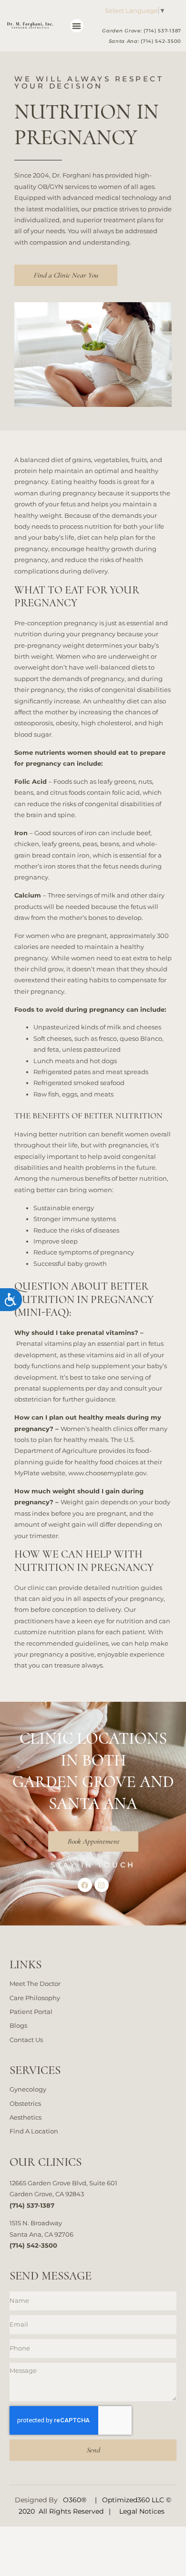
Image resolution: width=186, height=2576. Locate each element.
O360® (75, 2500)
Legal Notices (142, 2511)
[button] (77, 26)
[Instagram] (102, 1885)
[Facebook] (85, 1885)
